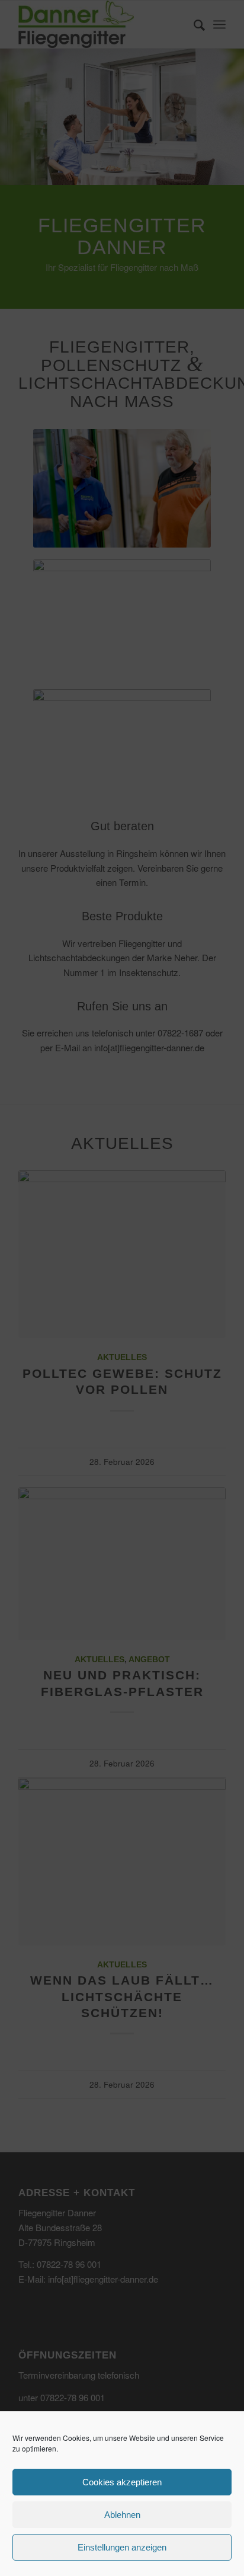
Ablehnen (122, 2515)
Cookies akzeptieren (122, 2482)
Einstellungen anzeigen (122, 2547)
